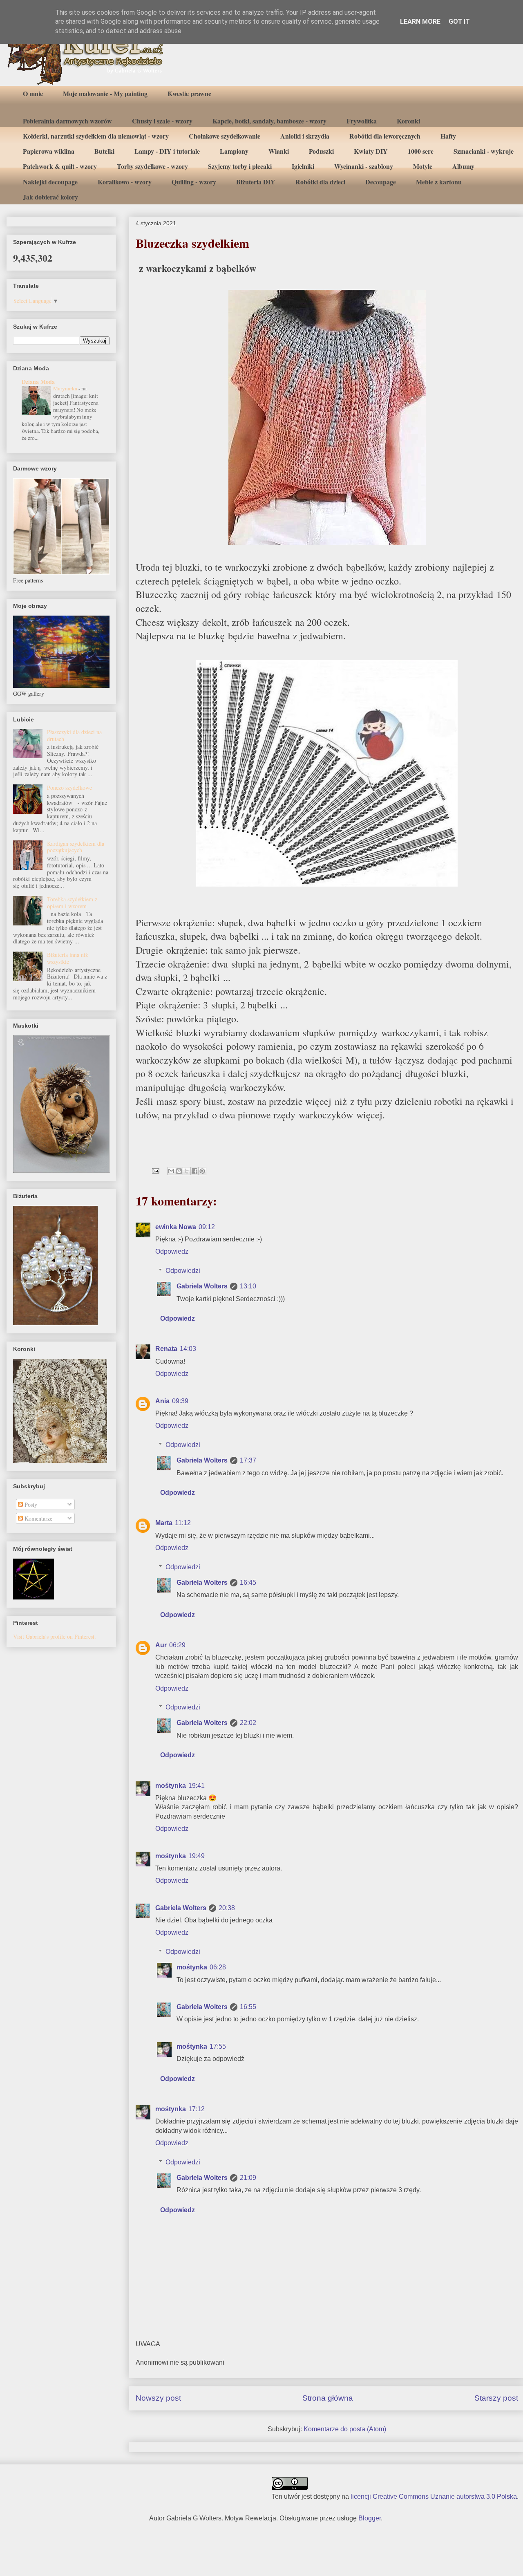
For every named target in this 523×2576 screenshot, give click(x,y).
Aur (161, 1645)
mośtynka (171, 1786)
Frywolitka (362, 121)
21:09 (248, 2178)
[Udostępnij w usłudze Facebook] (194, 1171)
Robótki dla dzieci (320, 182)
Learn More (420, 21)
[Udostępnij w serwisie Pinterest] (202, 1171)
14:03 (188, 1349)
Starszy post (496, 2398)
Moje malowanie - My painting (105, 93)
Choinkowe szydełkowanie (225, 136)
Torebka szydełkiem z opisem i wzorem (72, 903)
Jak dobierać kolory (50, 197)
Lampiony (234, 151)
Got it (459, 21)
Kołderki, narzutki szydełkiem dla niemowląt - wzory (96, 136)
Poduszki (321, 151)
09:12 (207, 1227)
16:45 (248, 1583)
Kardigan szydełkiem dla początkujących (76, 847)
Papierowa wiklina (49, 151)
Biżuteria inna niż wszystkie (67, 958)
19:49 (197, 1856)
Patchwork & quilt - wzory (60, 166)
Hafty (448, 136)
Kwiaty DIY (371, 151)
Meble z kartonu (439, 182)
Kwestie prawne (189, 93)
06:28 (218, 1967)
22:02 (248, 1723)
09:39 (180, 1401)
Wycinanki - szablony (364, 166)
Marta (164, 1523)
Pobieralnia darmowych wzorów (67, 121)
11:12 (183, 1523)
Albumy (463, 166)
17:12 (197, 2109)
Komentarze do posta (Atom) (345, 2429)
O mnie (33, 93)
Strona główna (328, 2398)
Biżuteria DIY (256, 182)
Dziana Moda (38, 382)
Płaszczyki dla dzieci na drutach (74, 735)
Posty (30, 1504)
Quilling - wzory (194, 182)
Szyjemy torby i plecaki (240, 166)
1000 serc (421, 151)
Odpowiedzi (183, 1271)
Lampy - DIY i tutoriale (167, 151)
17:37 (248, 1460)
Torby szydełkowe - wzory (152, 166)
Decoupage (381, 182)
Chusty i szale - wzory (162, 121)
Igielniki (303, 166)
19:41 (197, 1786)
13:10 (248, 1286)
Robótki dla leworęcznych (385, 136)
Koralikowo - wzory (125, 182)
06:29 (177, 1645)
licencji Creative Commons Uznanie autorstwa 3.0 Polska (434, 2496)
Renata (166, 1349)
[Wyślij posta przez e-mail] (155, 1170)
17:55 (218, 2046)
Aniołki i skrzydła (305, 136)
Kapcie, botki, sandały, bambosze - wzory (269, 121)
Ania (162, 1401)
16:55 (248, 2007)
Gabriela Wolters (202, 1286)
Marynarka (66, 388)
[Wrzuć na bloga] (179, 1171)
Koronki (408, 121)
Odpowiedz (172, 1251)
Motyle (423, 166)
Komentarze (38, 1518)
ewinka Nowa (176, 1227)
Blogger (370, 2518)
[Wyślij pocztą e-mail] (171, 1171)
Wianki (279, 151)
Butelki (104, 151)
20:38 (227, 1908)
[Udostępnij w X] (187, 1171)
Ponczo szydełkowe (69, 787)
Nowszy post (158, 2398)
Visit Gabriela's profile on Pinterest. (55, 1636)
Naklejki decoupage (50, 182)
